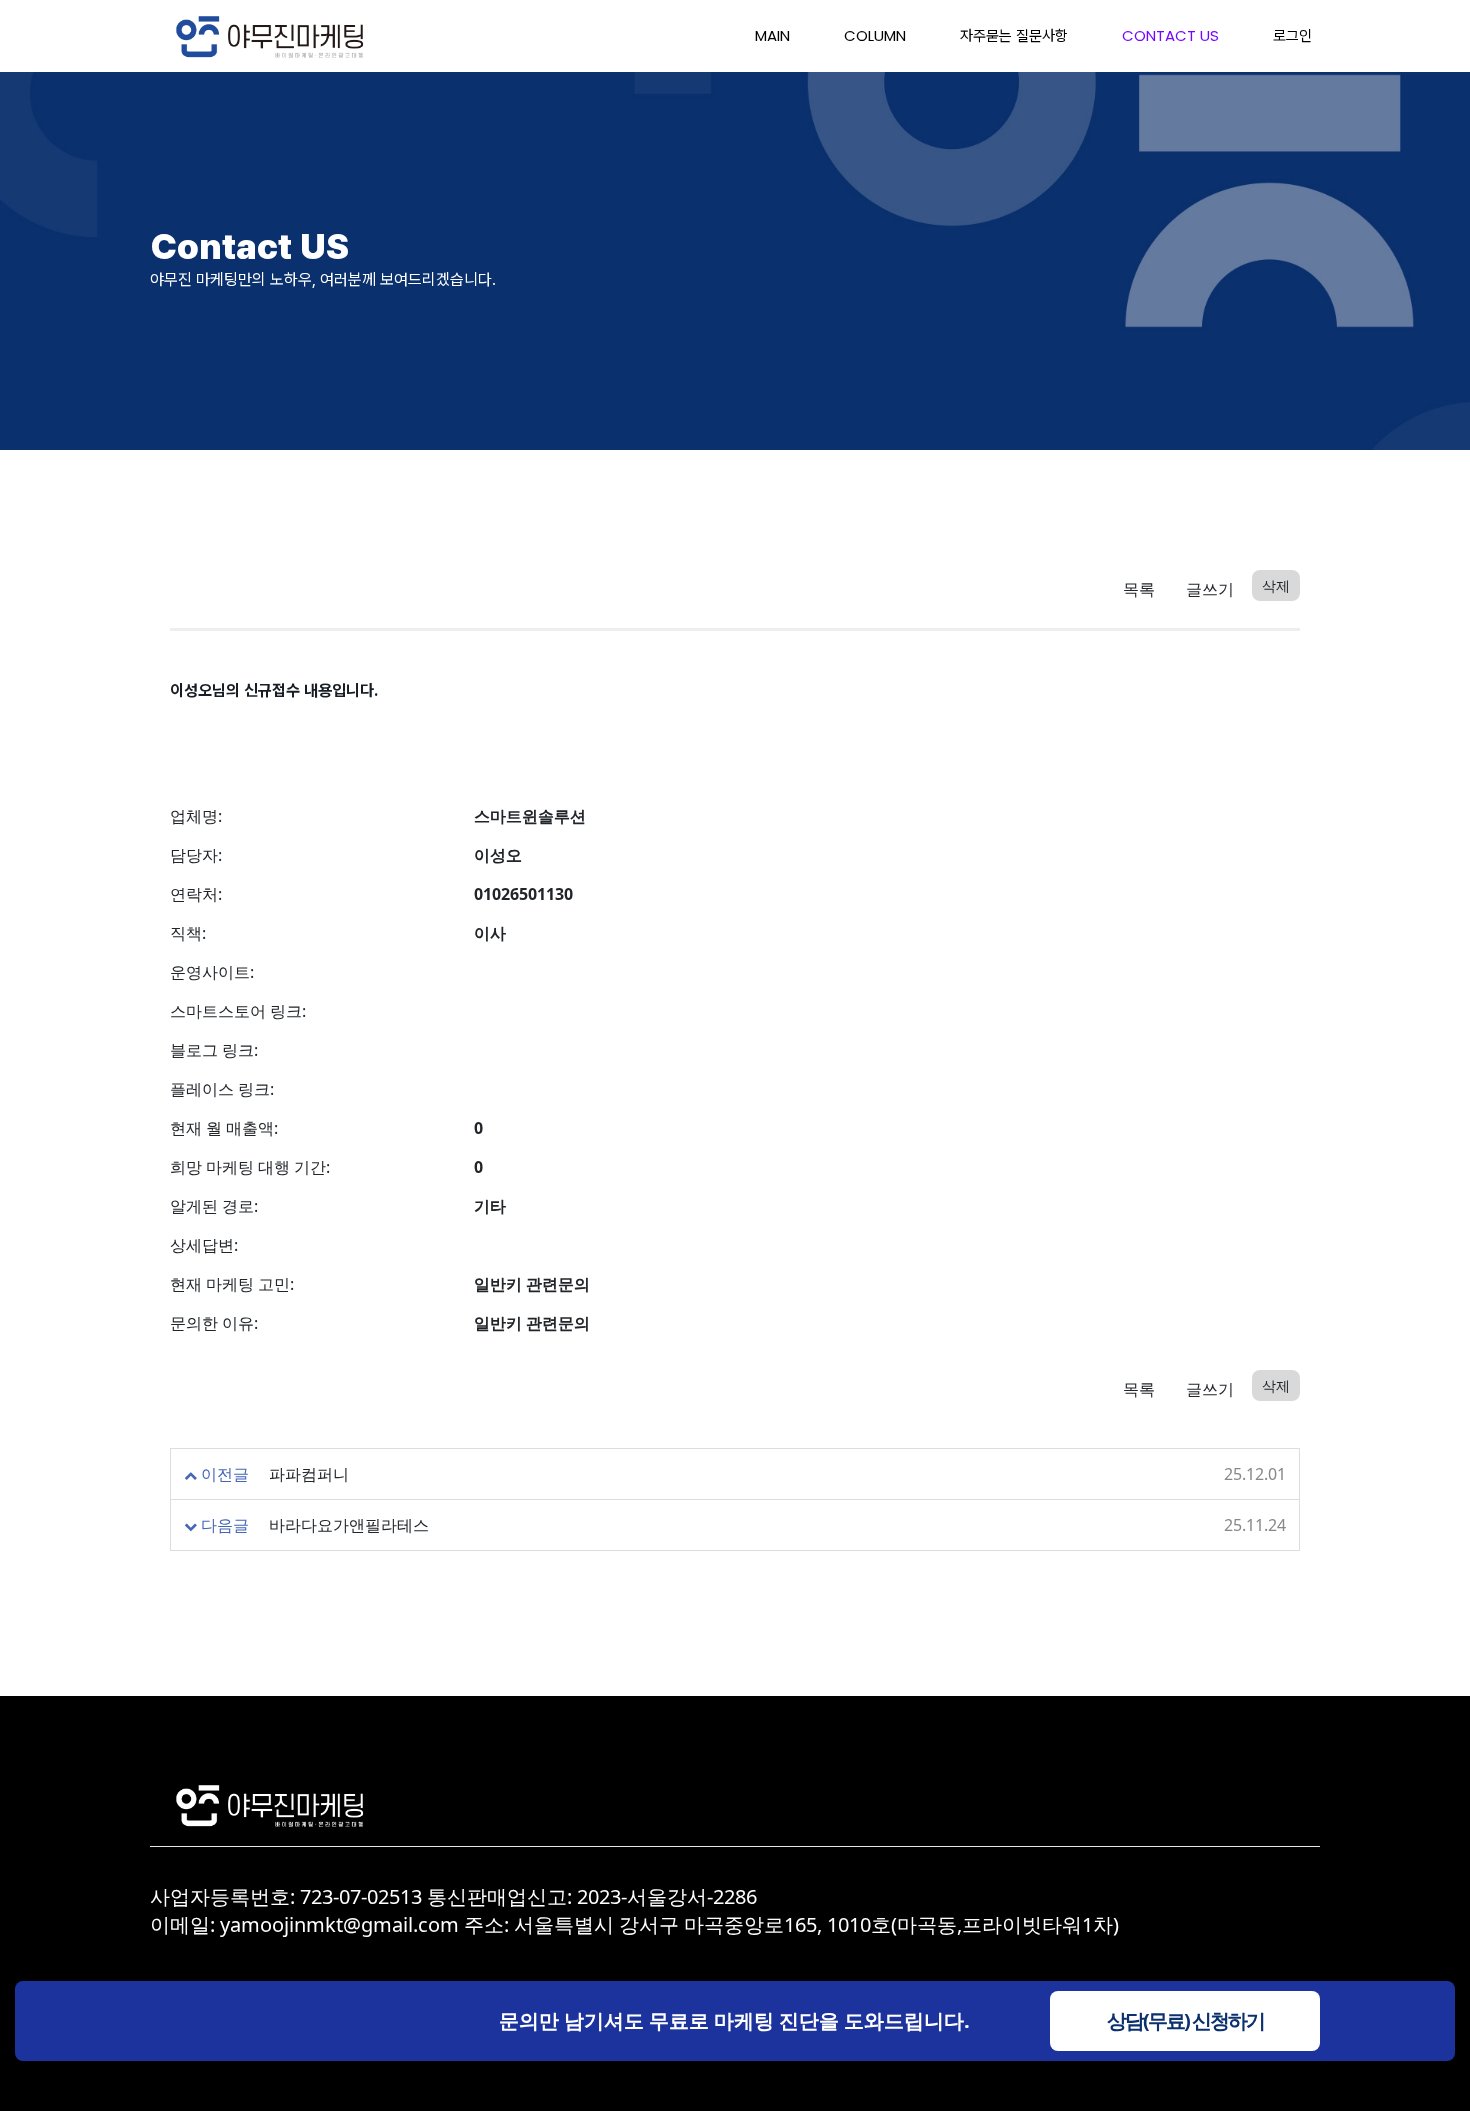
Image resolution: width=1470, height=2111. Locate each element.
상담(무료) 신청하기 (1185, 2020)
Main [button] (772, 35)
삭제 (1276, 585)
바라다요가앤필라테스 (349, 1525)
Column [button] (875, 35)
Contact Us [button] (1170, 35)
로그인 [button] (1292, 35)
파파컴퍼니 (309, 1474)
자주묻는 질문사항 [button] (1014, 35)
